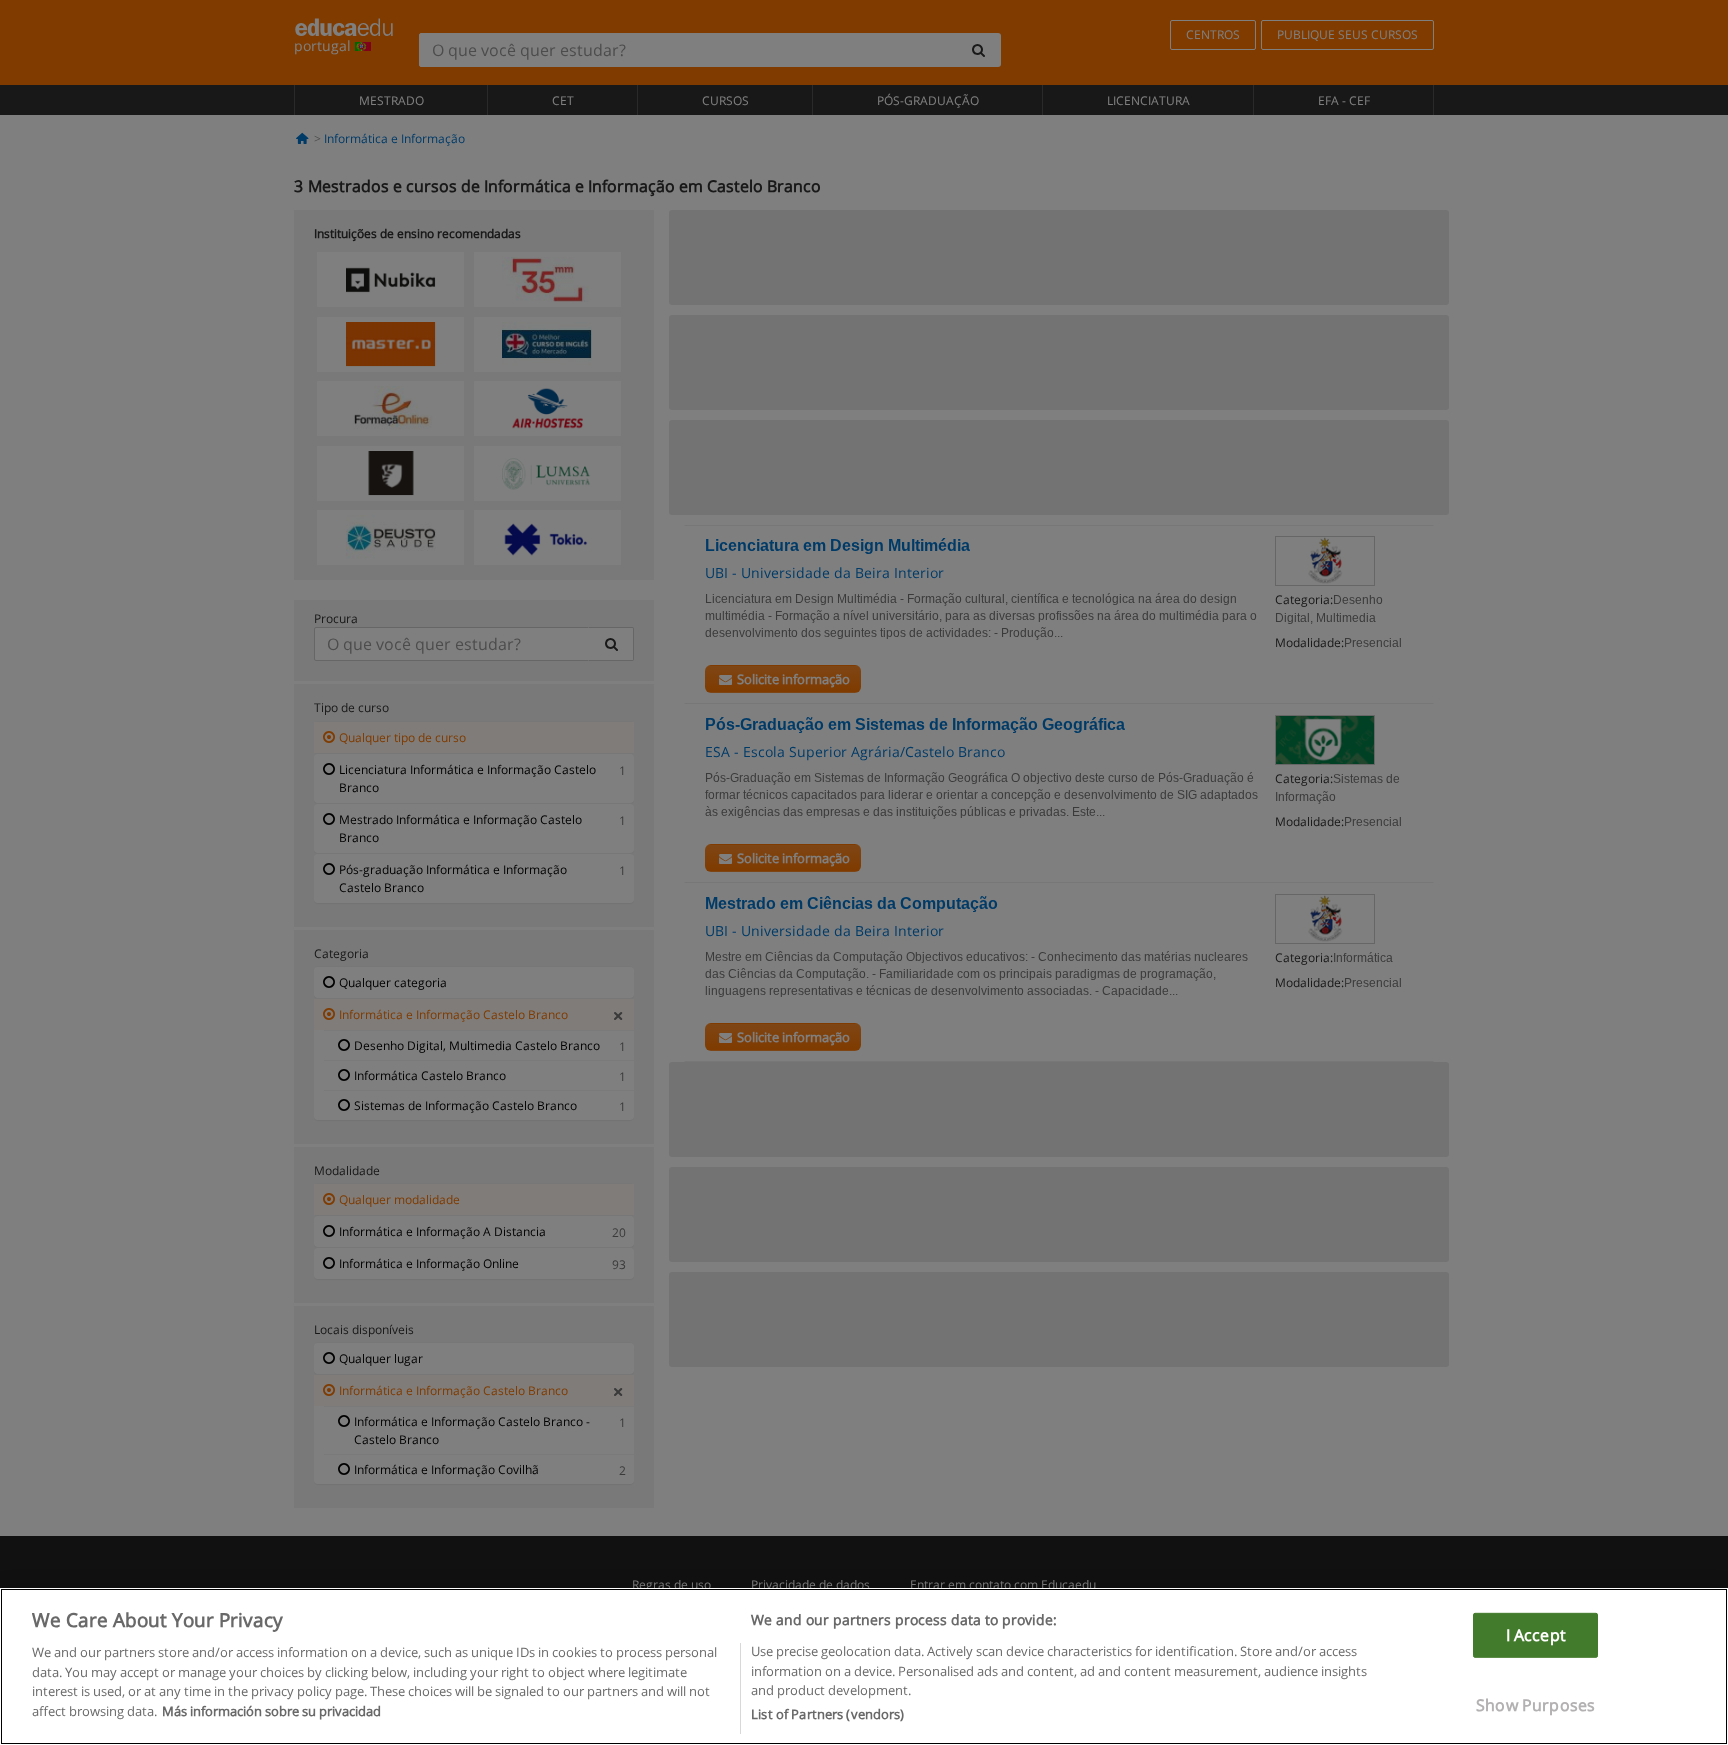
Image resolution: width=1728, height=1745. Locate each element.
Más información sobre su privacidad (271, 1711)
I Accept (1536, 1634)
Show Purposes (1535, 1705)
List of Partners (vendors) (827, 1714)
